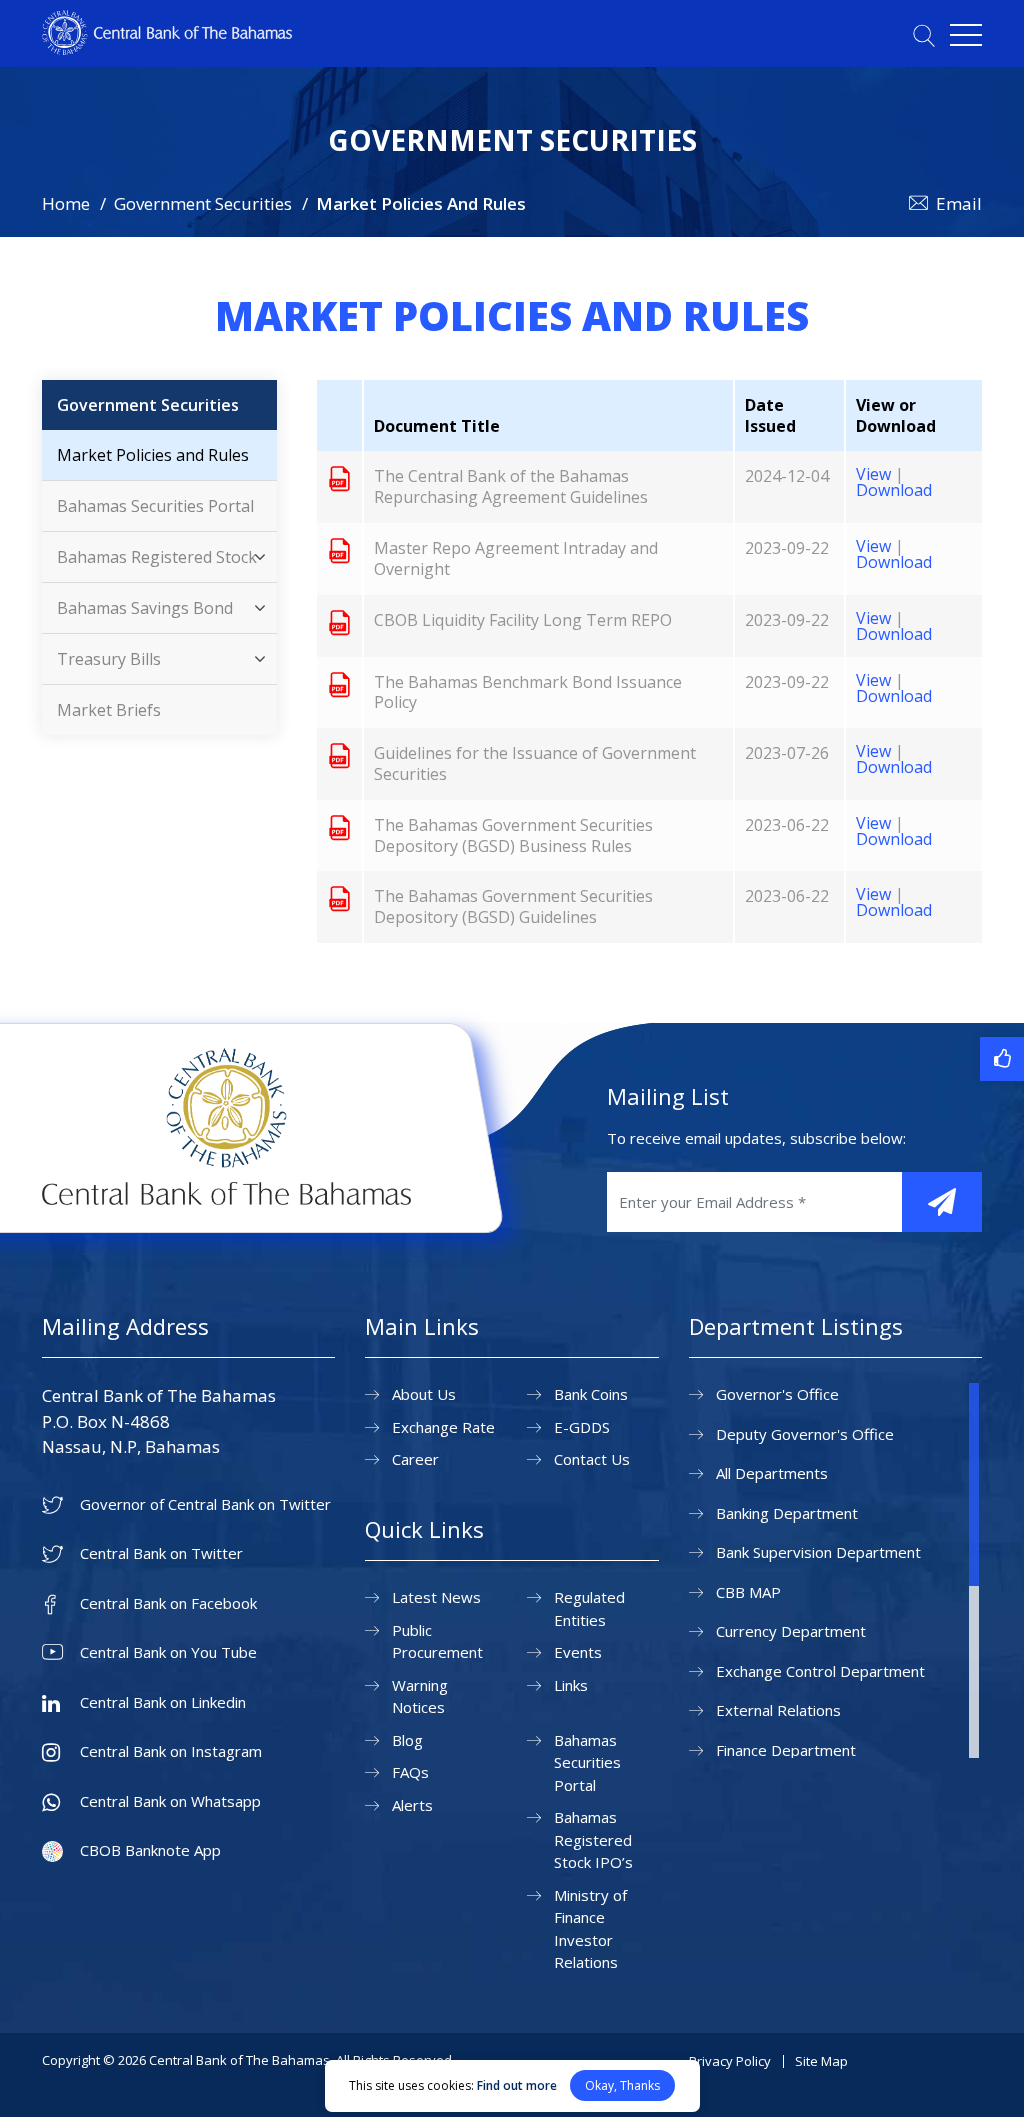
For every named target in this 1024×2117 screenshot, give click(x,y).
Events (578, 1652)
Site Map (821, 2061)
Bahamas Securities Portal (155, 506)
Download (894, 490)
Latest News (436, 1597)
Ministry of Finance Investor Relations (590, 1929)
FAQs (410, 1772)
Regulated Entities (589, 1608)
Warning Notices (420, 1696)
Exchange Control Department (820, 1671)
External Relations (778, 1710)
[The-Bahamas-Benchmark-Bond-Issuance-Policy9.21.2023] (339, 684)
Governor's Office (777, 1394)
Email (959, 203)
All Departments (772, 1473)
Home (66, 203)
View (873, 474)
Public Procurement (437, 1641)
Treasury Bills (109, 659)
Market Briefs (109, 710)
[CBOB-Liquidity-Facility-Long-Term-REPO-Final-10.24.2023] (339, 622)
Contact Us (592, 1459)
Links (571, 1685)
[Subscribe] (942, 1202)
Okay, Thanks (622, 2085)
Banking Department (787, 1513)
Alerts (412, 1805)
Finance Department (786, 1750)
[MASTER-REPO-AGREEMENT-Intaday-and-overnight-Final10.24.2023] (339, 550)
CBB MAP (748, 1592)
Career (415, 1459)
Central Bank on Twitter (161, 1553)
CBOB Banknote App (150, 1850)
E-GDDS (582, 1427)
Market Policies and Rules (153, 455)
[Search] (924, 35)
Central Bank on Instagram (171, 1751)
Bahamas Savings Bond (145, 608)
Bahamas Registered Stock (157, 557)
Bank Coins (591, 1394)
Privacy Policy (730, 2061)
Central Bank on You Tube (168, 1652)
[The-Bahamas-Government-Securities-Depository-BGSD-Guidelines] (339, 898)
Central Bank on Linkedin (163, 1702)
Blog (407, 1740)
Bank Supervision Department (818, 1552)
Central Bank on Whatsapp (170, 1801)
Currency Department (791, 1631)
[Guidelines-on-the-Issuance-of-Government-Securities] (339, 755)
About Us (424, 1394)
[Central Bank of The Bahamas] (167, 49)
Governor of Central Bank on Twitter (205, 1504)
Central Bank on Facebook (168, 1603)
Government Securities (203, 203)
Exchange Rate (443, 1427)
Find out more (517, 2085)
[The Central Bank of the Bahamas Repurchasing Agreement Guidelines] (339, 478)
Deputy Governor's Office (805, 1434)
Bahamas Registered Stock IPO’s (593, 1839)
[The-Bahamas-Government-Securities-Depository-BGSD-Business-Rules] (339, 827)
